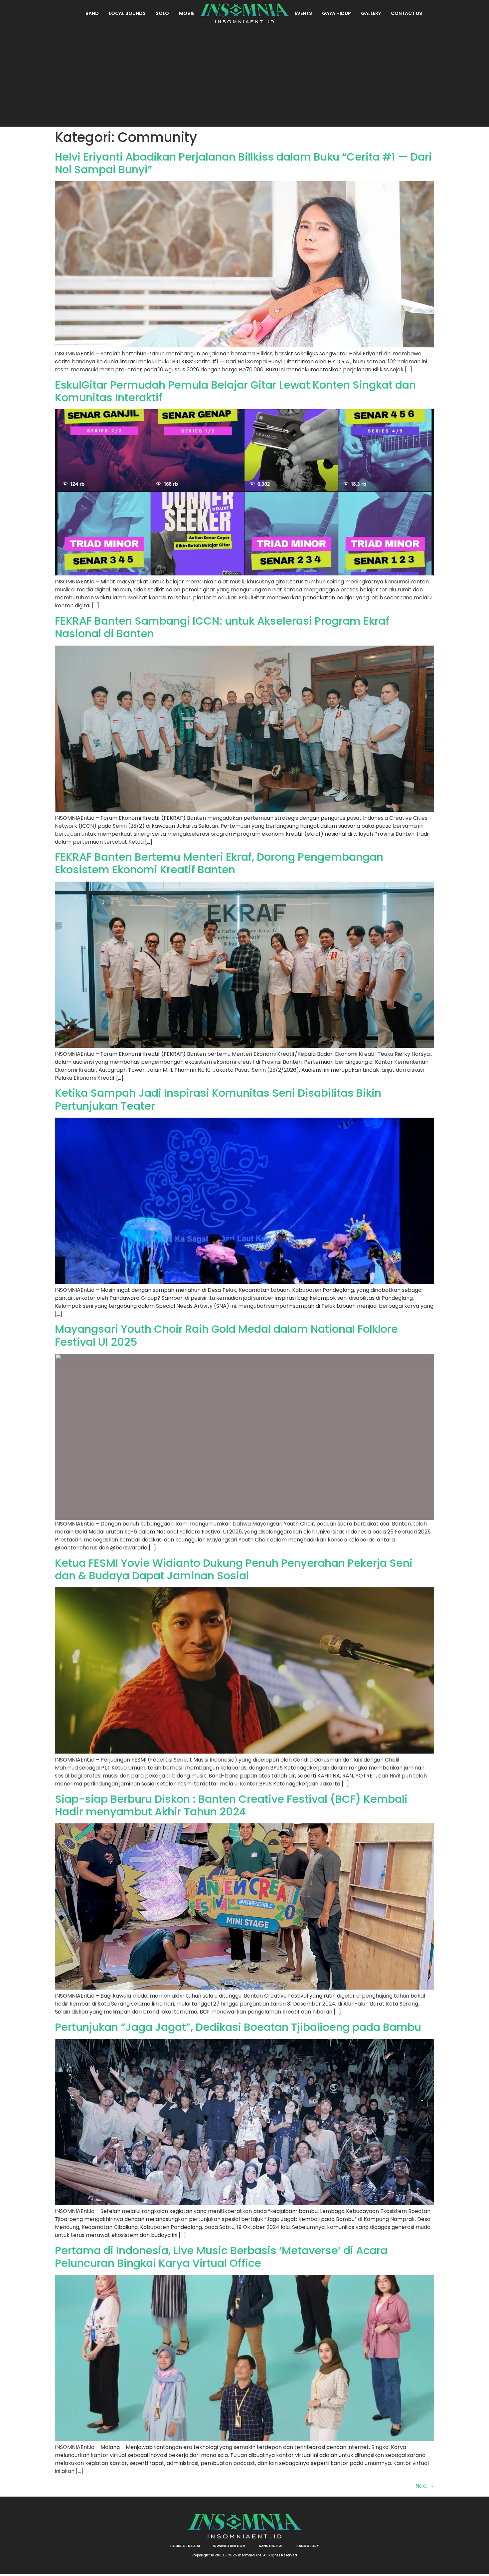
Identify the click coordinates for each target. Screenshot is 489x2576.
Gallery (371, 13)
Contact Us (407, 13)
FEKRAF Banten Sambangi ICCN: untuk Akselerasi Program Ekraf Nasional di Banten (222, 627)
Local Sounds (127, 13)
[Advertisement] (244, 76)
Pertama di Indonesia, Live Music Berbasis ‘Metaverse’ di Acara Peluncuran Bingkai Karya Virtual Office (221, 2257)
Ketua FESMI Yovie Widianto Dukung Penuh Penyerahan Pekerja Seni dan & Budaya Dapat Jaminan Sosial (234, 1569)
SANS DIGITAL (271, 2546)
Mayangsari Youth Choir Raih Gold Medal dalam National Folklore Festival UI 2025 (226, 1335)
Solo (162, 13)
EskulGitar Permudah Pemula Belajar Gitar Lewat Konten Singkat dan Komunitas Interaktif (235, 391)
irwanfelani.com (229, 2546)
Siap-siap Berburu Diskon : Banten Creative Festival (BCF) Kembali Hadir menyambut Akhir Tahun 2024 (231, 1805)
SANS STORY (308, 2546)
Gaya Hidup (336, 13)
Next (425, 2486)
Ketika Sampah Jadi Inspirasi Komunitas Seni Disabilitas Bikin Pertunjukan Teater (218, 1099)
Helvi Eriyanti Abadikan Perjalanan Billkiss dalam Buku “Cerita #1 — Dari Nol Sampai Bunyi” (243, 163)
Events (303, 13)
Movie (187, 13)
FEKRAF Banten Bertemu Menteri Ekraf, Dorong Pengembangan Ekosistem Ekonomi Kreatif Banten (219, 863)
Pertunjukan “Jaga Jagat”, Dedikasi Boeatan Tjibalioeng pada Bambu (238, 2027)
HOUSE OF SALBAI (185, 2546)
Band (92, 13)
